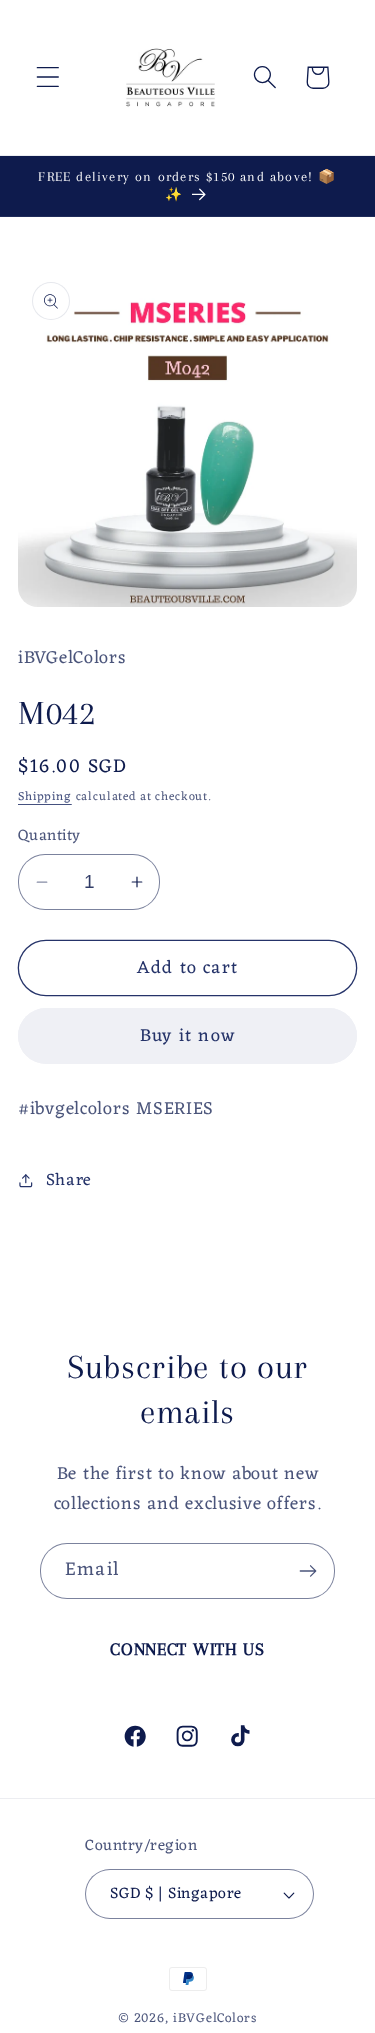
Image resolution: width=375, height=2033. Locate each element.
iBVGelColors (215, 2018)
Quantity (49, 836)
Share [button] (69, 1181)
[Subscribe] (307, 1571)
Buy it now (187, 1036)
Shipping (45, 797)
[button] (48, 77)
